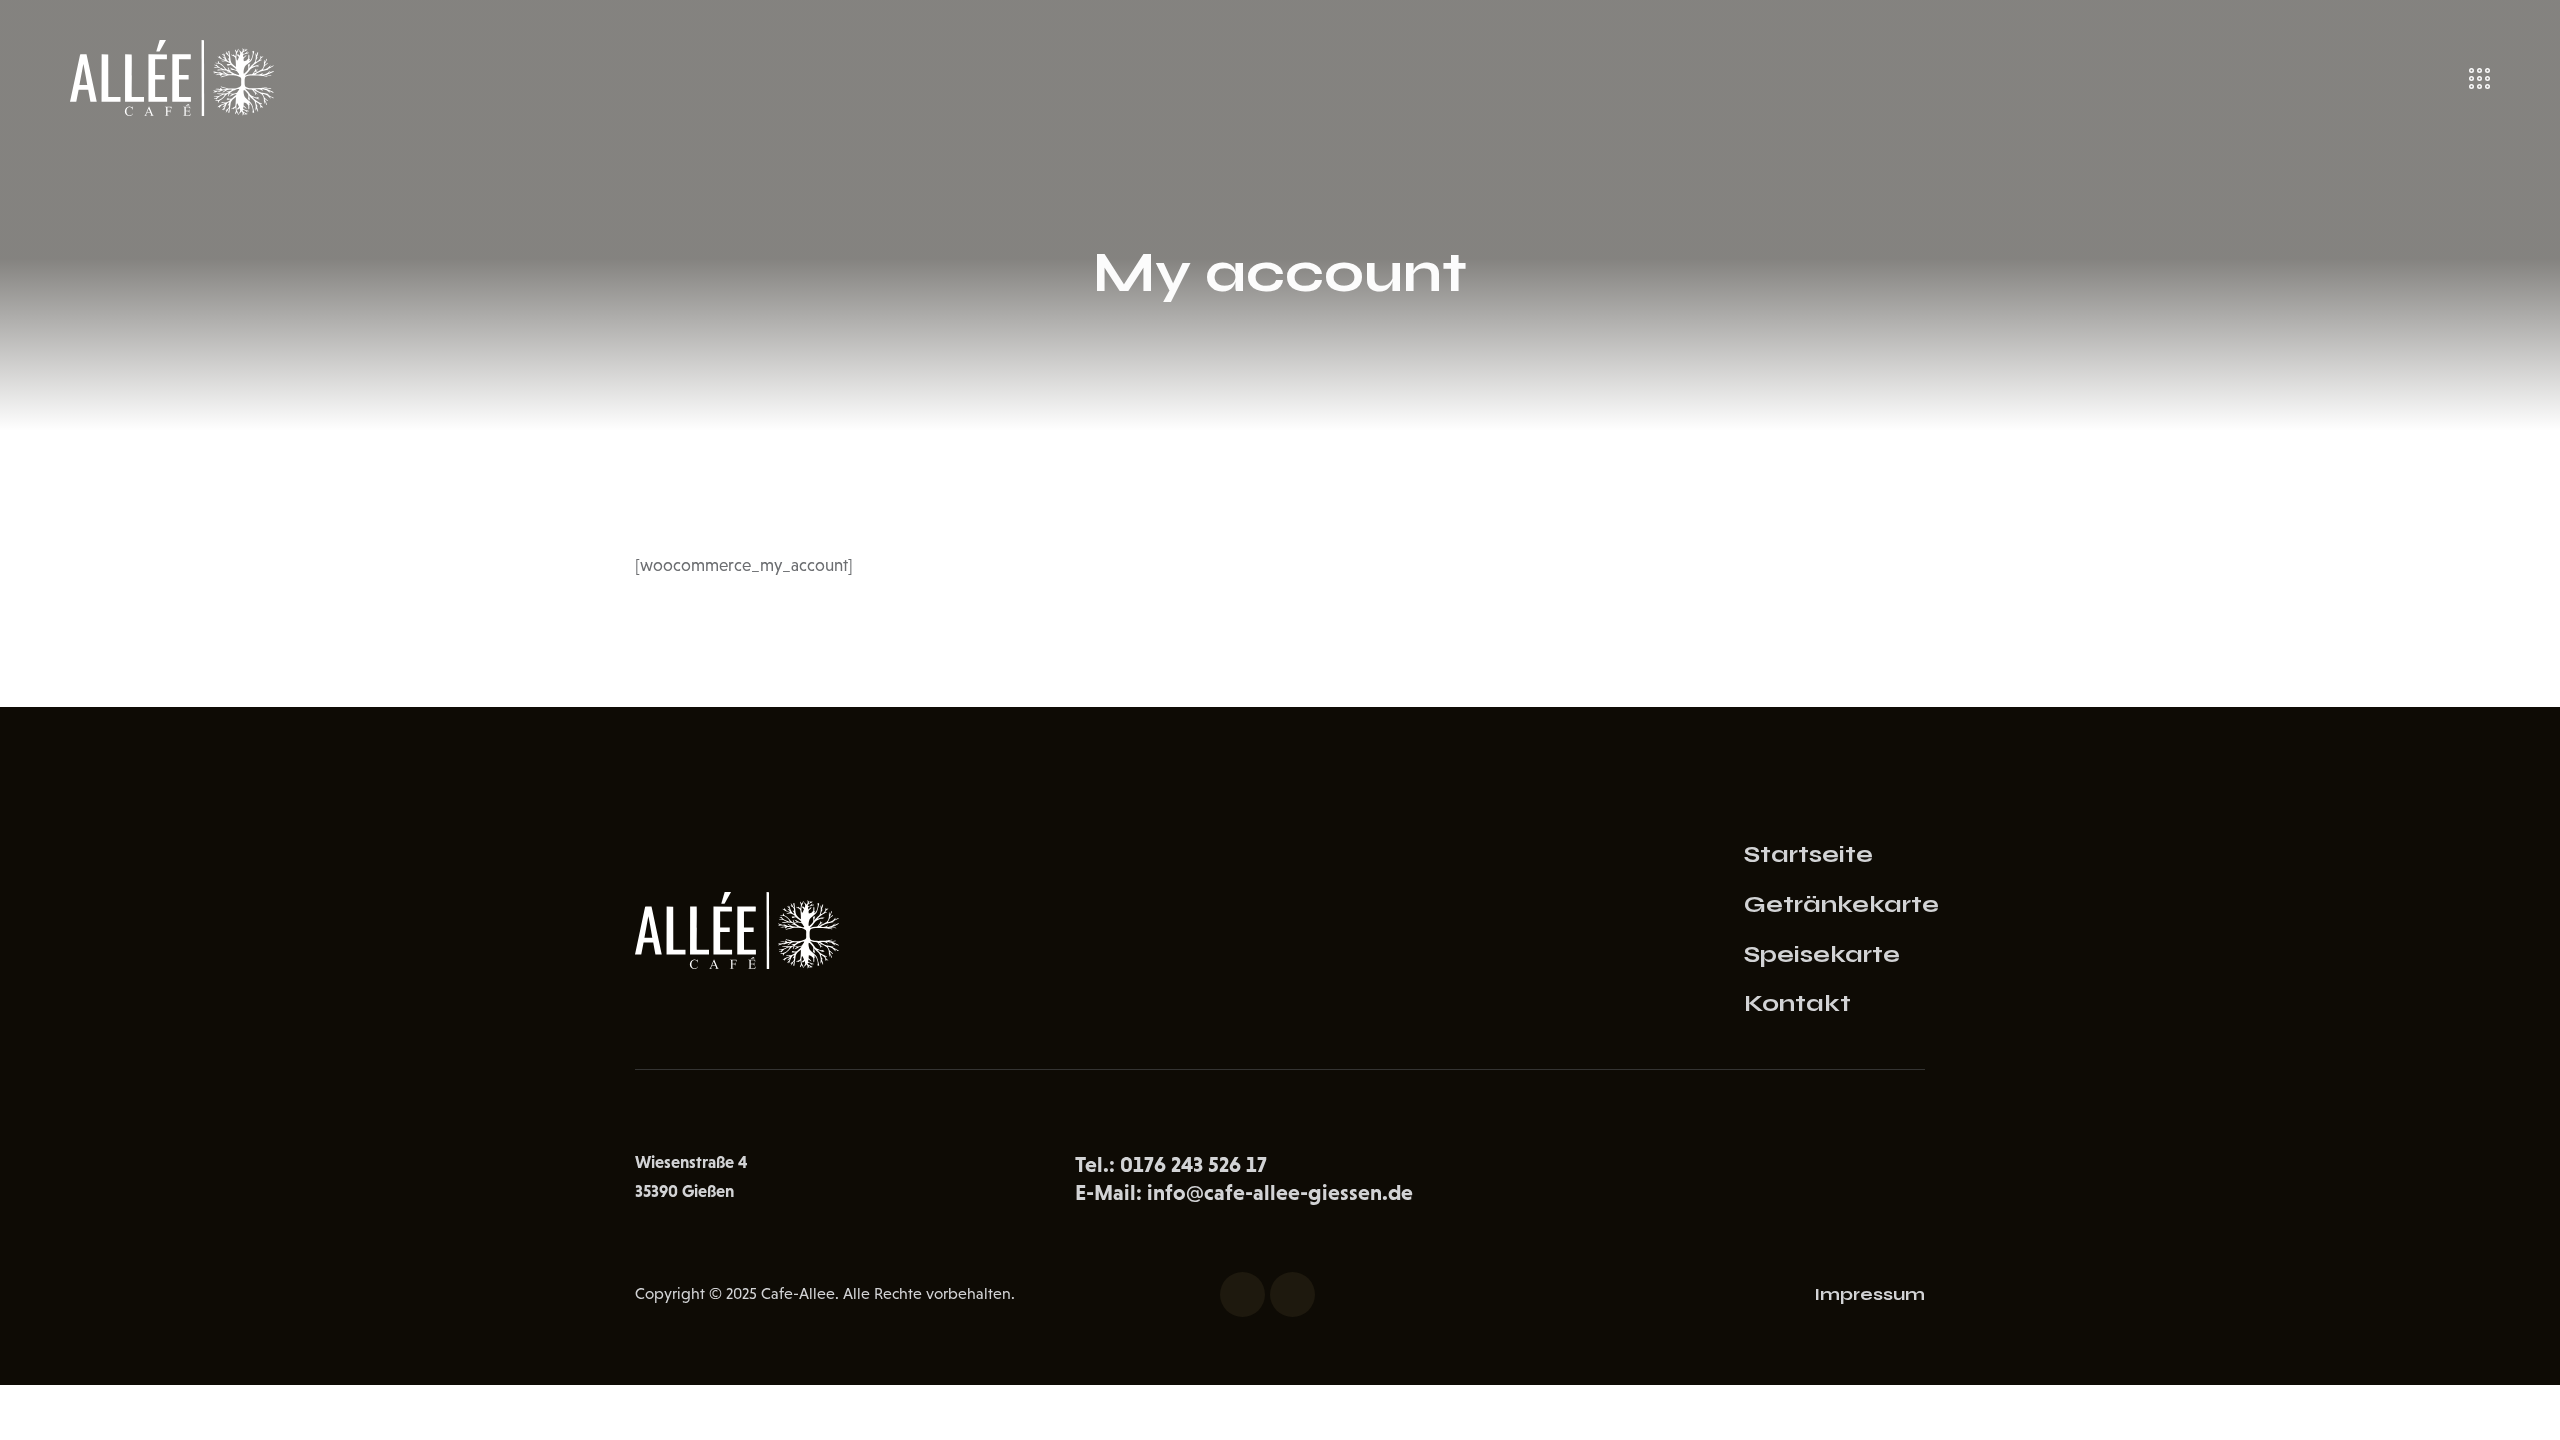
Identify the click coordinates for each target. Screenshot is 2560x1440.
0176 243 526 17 (1193, 1164)
